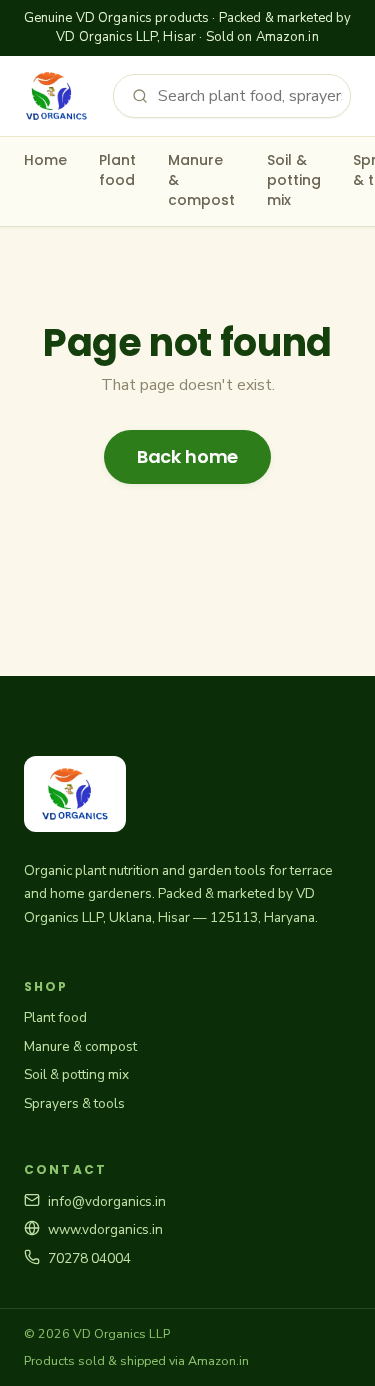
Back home (187, 456)
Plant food (117, 170)
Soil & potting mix (294, 180)
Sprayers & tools (74, 1103)
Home (45, 160)
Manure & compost (201, 180)
